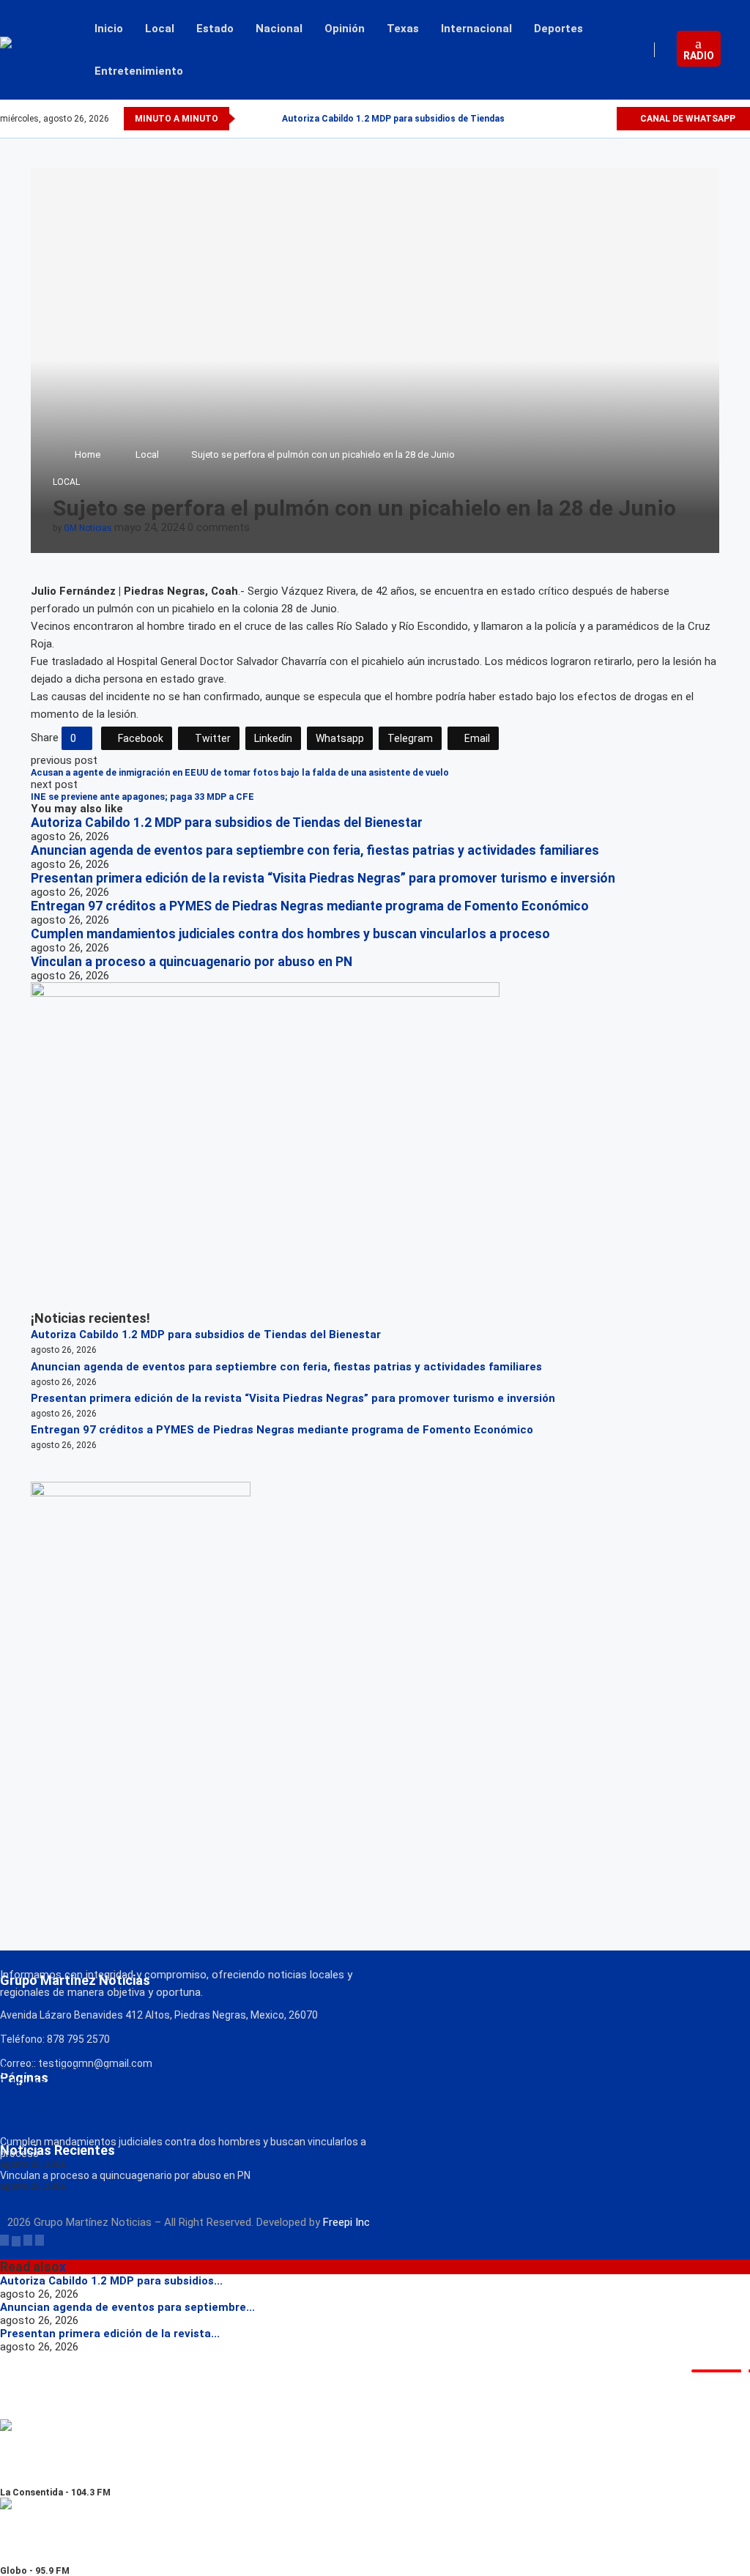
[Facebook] (554, 119)
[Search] (743, 50)
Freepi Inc (346, 2222)
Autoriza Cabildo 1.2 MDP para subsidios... (111, 2281)
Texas (403, 29)
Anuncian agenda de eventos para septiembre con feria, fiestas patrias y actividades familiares (315, 850)
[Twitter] (571, 119)
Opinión (345, 29)
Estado (215, 29)
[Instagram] (588, 119)
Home (88, 454)
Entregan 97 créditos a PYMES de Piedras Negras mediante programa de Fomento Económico (310, 906)
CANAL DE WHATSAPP (687, 119)
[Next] (268, 119)
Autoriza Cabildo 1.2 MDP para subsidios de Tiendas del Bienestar (423, 119)
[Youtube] (605, 119)
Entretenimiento (139, 71)
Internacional (476, 29)
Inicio (109, 29)
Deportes (558, 29)
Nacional (279, 29)
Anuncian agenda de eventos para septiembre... (127, 2307)
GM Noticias (88, 528)
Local (160, 29)
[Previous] (249, 119)
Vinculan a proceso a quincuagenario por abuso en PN (192, 962)
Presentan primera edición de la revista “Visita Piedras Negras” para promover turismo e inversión (323, 878)
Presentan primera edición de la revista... (110, 2334)
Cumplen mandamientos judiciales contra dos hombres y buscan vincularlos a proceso (290, 934)
